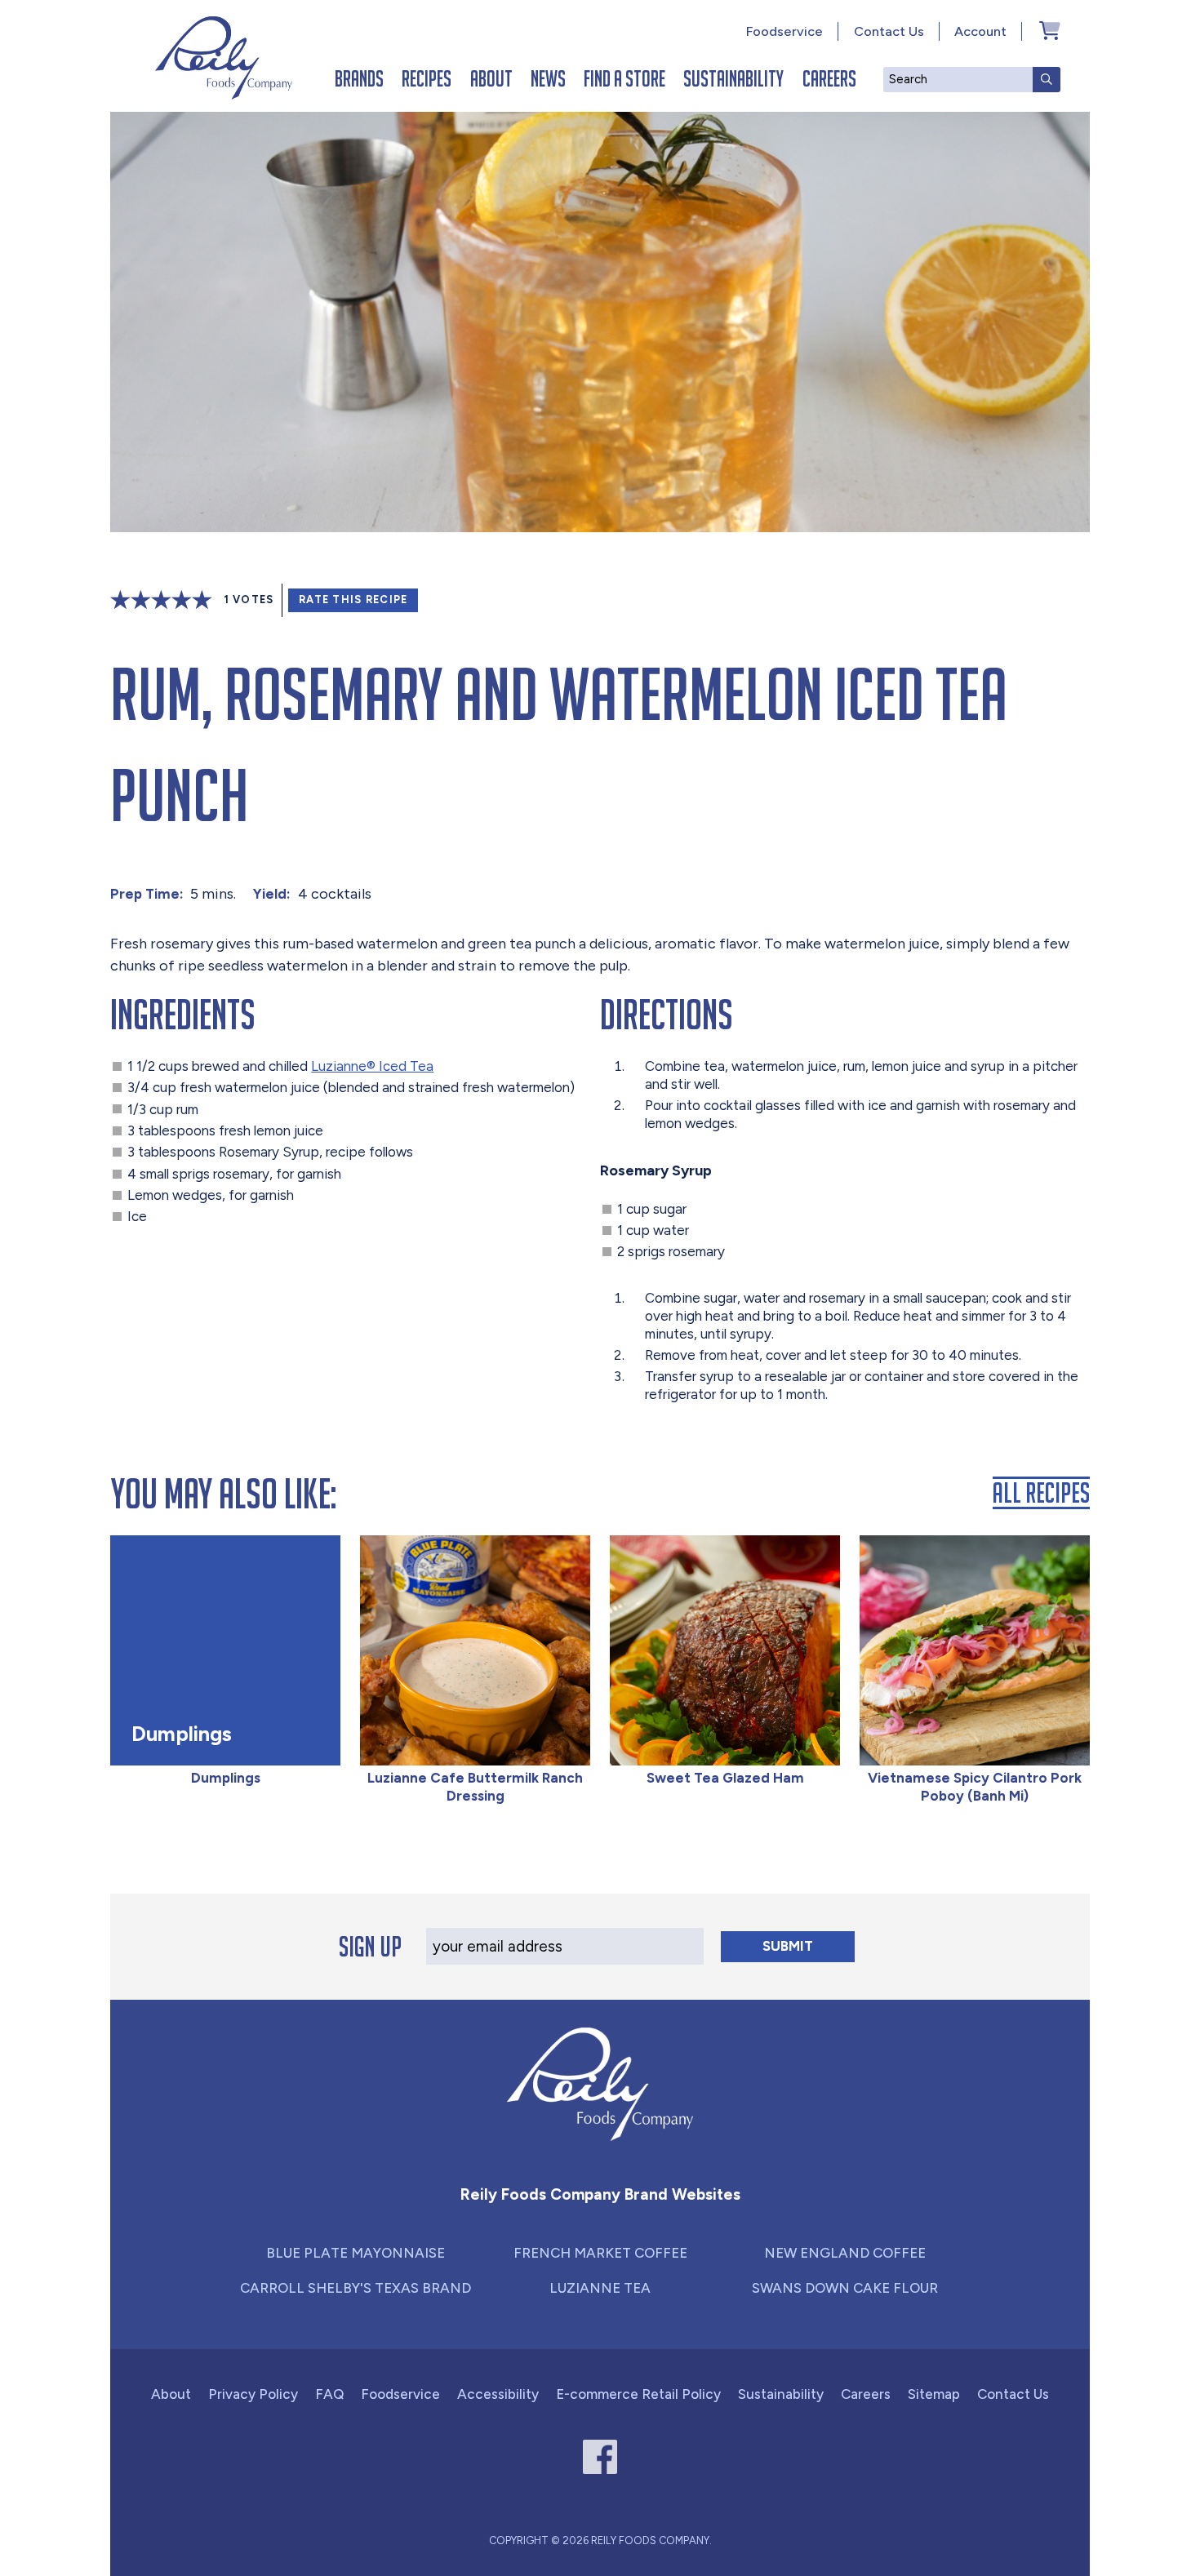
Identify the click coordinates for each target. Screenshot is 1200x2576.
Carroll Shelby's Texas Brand (356, 2288)
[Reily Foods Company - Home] (224, 58)
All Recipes (1041, 1493)
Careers (829, 78)
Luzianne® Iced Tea (372, 1066)
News (548, 78)
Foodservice (784, 31)
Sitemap (934, 2394)
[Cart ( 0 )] (1050, 30)
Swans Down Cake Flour (845, 2288)
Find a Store (624, 78)
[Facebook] (600, 2457)
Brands (359, 78)
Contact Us (889, 31)
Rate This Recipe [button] (353, 600)
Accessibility (498, 2394)
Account (980, 31)
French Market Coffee (600, 2253)
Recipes (427, 78)
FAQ (329, 2394)
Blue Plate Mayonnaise (356, 2253)
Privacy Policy (253, 2394)
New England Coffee (845, 2253)
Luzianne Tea (600, 2288)
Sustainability (733, 78)
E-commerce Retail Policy (638, 2394)
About (491, 78)
